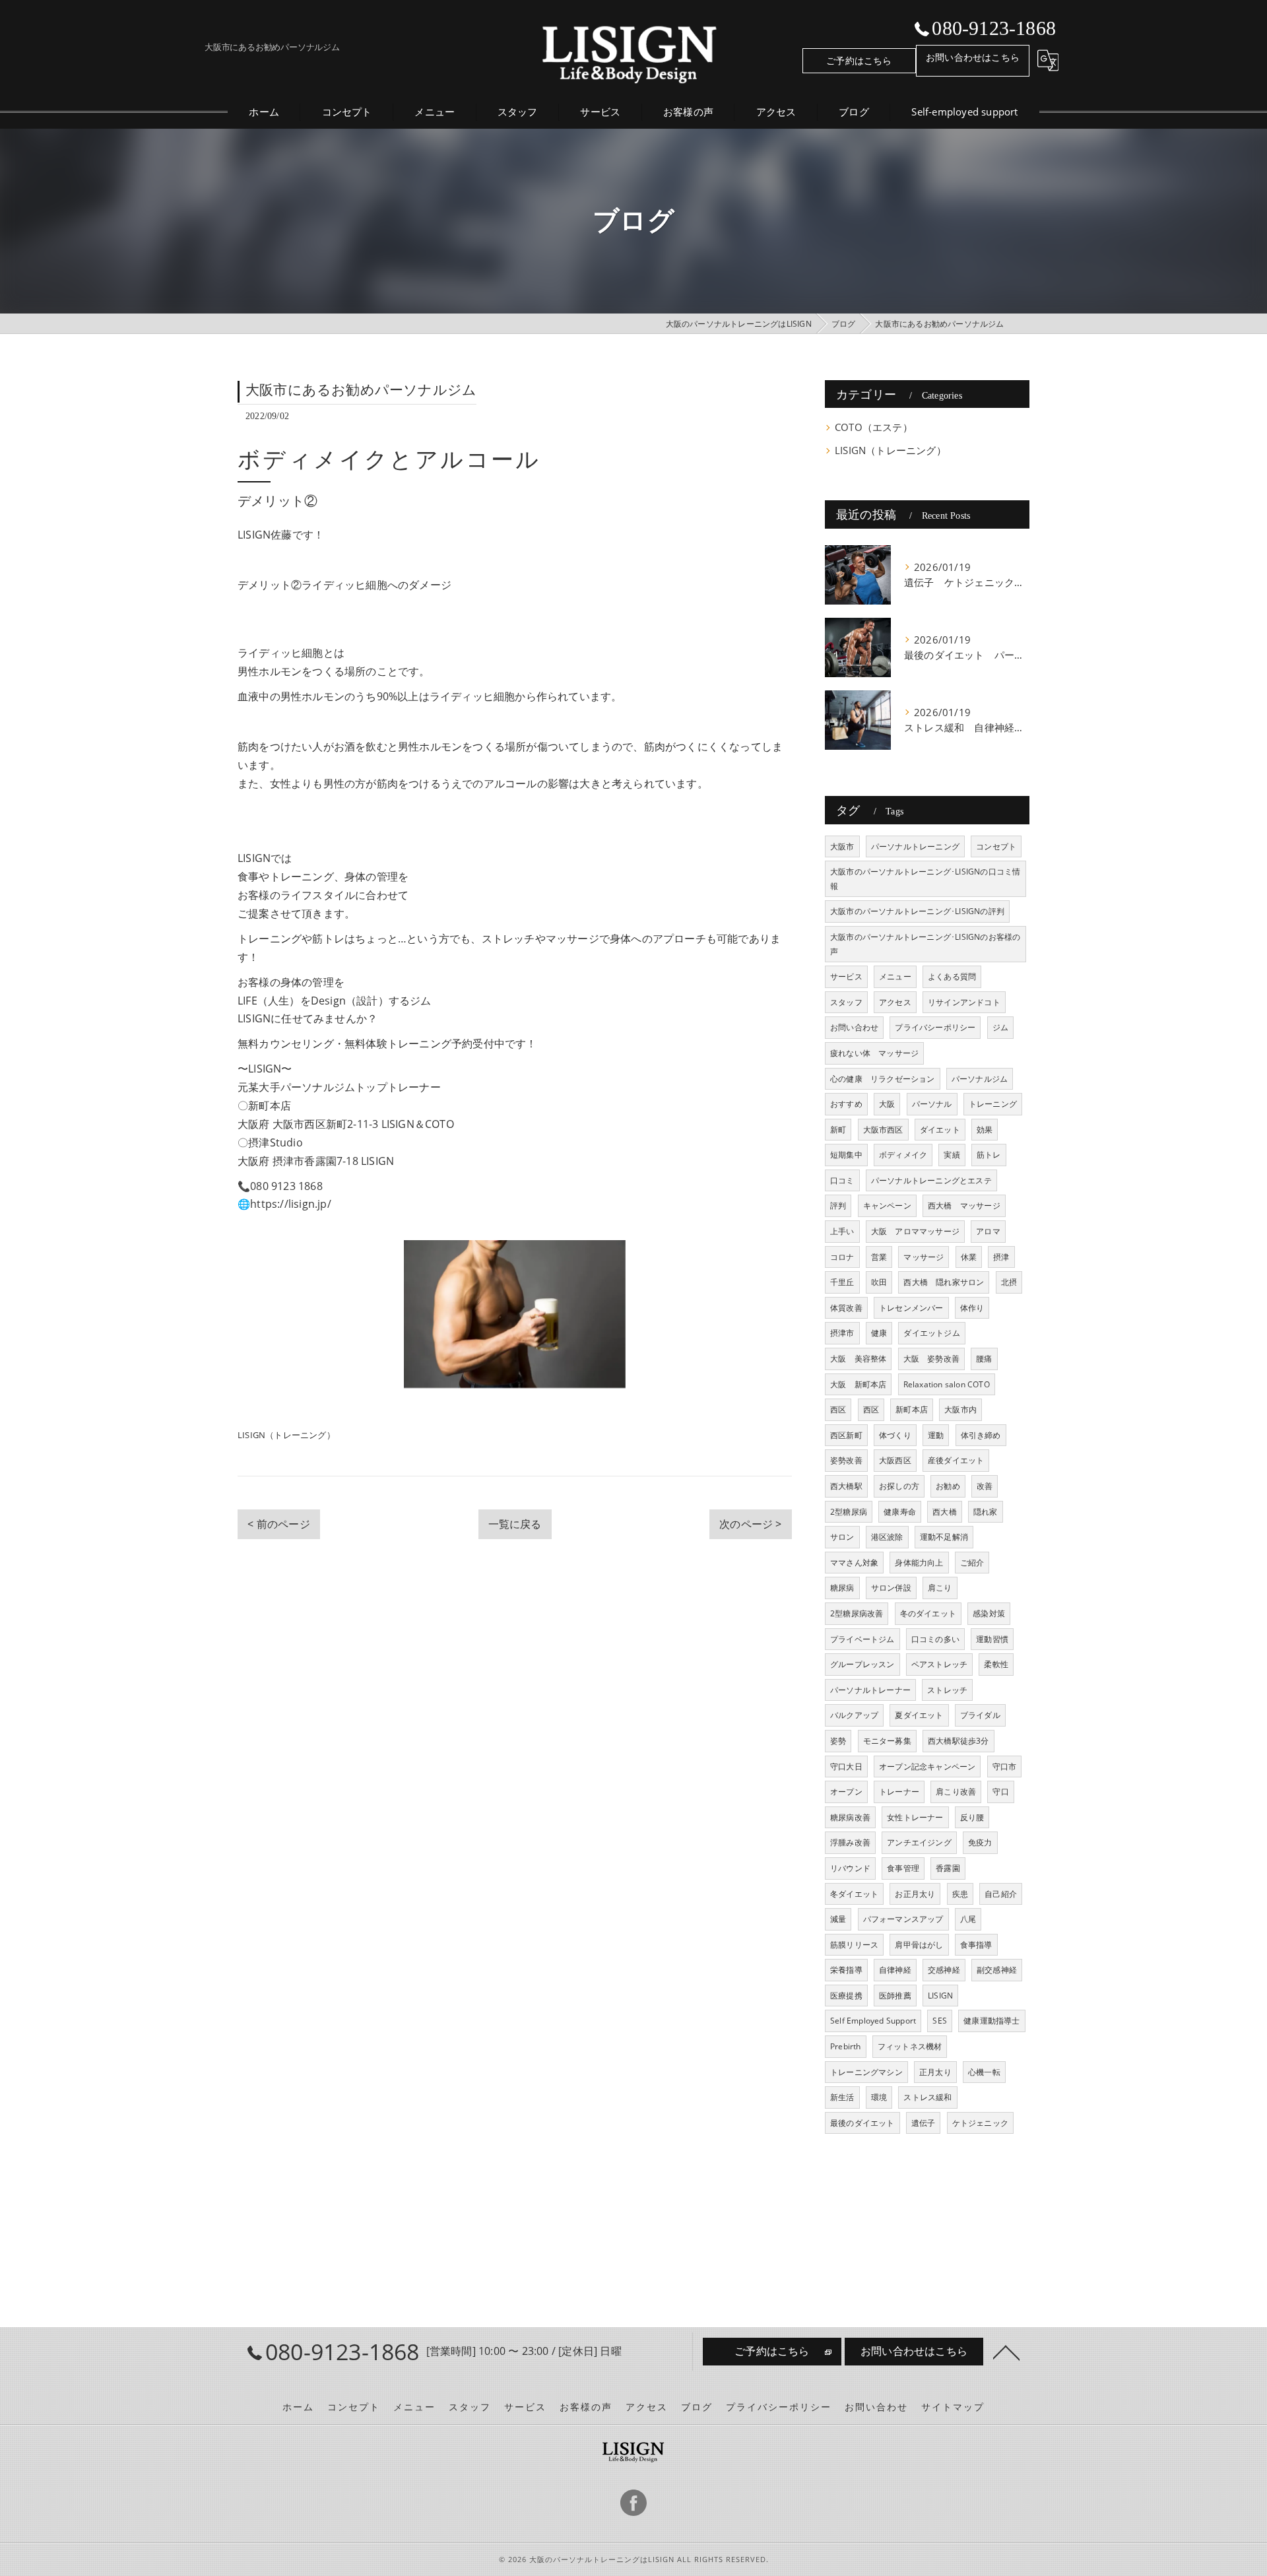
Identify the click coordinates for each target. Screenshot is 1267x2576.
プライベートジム (862, 1639)
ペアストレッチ (939, 1664)
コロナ (842, 1257)
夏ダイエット (919, 1715)
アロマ (988, 1231)
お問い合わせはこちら (973, 57)
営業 (879, 1257)
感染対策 (989, 1613)
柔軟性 (996, 1664)
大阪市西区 (883, 1130)
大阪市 (842, 846)
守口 (1000, 1792)
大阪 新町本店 (858, 1384)
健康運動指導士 (991, 2021)
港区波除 (887, 1537)
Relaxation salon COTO (947, 1384)
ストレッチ (947, 1690)
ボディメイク (903, 1155)
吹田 (879, 1282)
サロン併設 (891, 1588)
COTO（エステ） (874, 427)
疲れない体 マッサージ (874, 1053)
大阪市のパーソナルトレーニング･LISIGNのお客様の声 (925, 944)
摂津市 (842, 1333)
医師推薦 (895, 1996)
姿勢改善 (846, 1460)
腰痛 (984, 1359)
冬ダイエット (854, 1894)
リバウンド (850, 1868)
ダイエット (940, 1130)
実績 (952, 1155)
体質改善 (846, 1308)
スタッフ (846, 1002)
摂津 (1001, 1257)
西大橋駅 (846, 1486)
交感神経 (944, 1970)
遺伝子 (924, 2123)
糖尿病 (842, 1588)
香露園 (948, 1868)
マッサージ (924, 1257)
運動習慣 (992, 1639)
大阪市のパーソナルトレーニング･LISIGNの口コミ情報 (925, 879)
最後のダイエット (862, 2123)
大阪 (887, 1104)
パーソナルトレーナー (870, 1690)
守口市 (1005, 1767)
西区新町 (846, 1435)
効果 (985, 1130)
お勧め (948, 1486)
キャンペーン (887, 1205)
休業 (969, 1257)
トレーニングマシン (866, 2072)
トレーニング (993, 1104)
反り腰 (972, 1817)
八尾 (968, 1919)
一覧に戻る (515, 1524)
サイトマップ (953, 2407)
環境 (879, 2097)
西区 (838, 1409)
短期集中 (846, 1155)
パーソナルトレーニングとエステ (931, 1180)
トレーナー (899, 1792)
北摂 (1009, 1282)
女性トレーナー (915, 1817)
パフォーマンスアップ (903, 1919)
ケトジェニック (980, 2123)
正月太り (935, 2072)
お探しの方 (899, 1486)
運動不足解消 (944, 1537)
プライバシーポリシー (935, 1027)
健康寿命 (900, 1512)
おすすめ (846, 1104)
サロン (842, 1537)
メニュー (895, 976)
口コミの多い (935, 1639)
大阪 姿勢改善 (931, 1359)
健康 (879, 1333)
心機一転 (984, 2072)
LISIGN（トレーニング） (286, 1435)
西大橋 (945, 1512)
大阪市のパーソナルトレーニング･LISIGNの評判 (917, 911)
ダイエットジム (931, 1333)
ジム (1000, 1027)
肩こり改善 (956, 1792)
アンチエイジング (919, 1842)
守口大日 (846, 1767)
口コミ (842, 1180)
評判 (838, 1205)
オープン (846, 1792)
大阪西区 (895, 1460)
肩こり (940, 1588)
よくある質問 (952, 976)
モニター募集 (887, 1741)
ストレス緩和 (927, 2097)
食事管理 (903, 1868)
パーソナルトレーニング (915, 846)
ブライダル (980, 1715)
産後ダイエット (956, 1460)
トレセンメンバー (911, 1308)
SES (940, 2021)
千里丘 (842, 1282)
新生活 (842, 2097)
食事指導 (976, 1945)
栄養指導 (846, 1970)
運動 (936, 1435)
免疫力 (980, 1842)
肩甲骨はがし (919, 1945)
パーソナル (932, 1104)
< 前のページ (278, 1524)
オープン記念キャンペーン (927, 1767)
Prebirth (846, 2046)
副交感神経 (997, 1970)
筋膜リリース (854, 1945)
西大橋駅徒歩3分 (958, 1741)
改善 (985, 1486)
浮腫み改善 (850, 1842)
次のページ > (750, 1524)
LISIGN (940, 1996)
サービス (846, 976)
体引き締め (981, 1435)
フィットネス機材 (910, 2046)
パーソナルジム (980, 1079)
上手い (842, 1231)
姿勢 (838, 1741)
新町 (838, 1130)
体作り (972, 1308)
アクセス (895, 1002)
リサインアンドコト (964, 1002)
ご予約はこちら (859, 60)
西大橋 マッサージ (964, 1205)
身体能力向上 (919, 1563)
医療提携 (846, 1996)
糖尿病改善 (850, 1817)
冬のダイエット (928, 1613)
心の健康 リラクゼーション (883, 1079)
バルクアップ (854, 1715)
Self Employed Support (873, 2021)
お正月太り (915, 1894)
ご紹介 (972, 1563)
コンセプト (996, 846)
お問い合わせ (854, 1027)
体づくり (895, 1435)
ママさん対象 (854, 1563)
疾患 (960, 1894)
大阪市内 (960, 1409)
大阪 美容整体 (858, 1359)
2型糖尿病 (849, 1512)
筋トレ (989, 1155)
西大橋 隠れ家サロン (944, 1282)
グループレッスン (862, 1664)
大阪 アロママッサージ (915, 1231)
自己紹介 (1001, 1894)
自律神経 (895, 1970)
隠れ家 (986, 1512)
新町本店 (912, 1409)
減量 (838, 1919)
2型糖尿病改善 (857, 1613)
